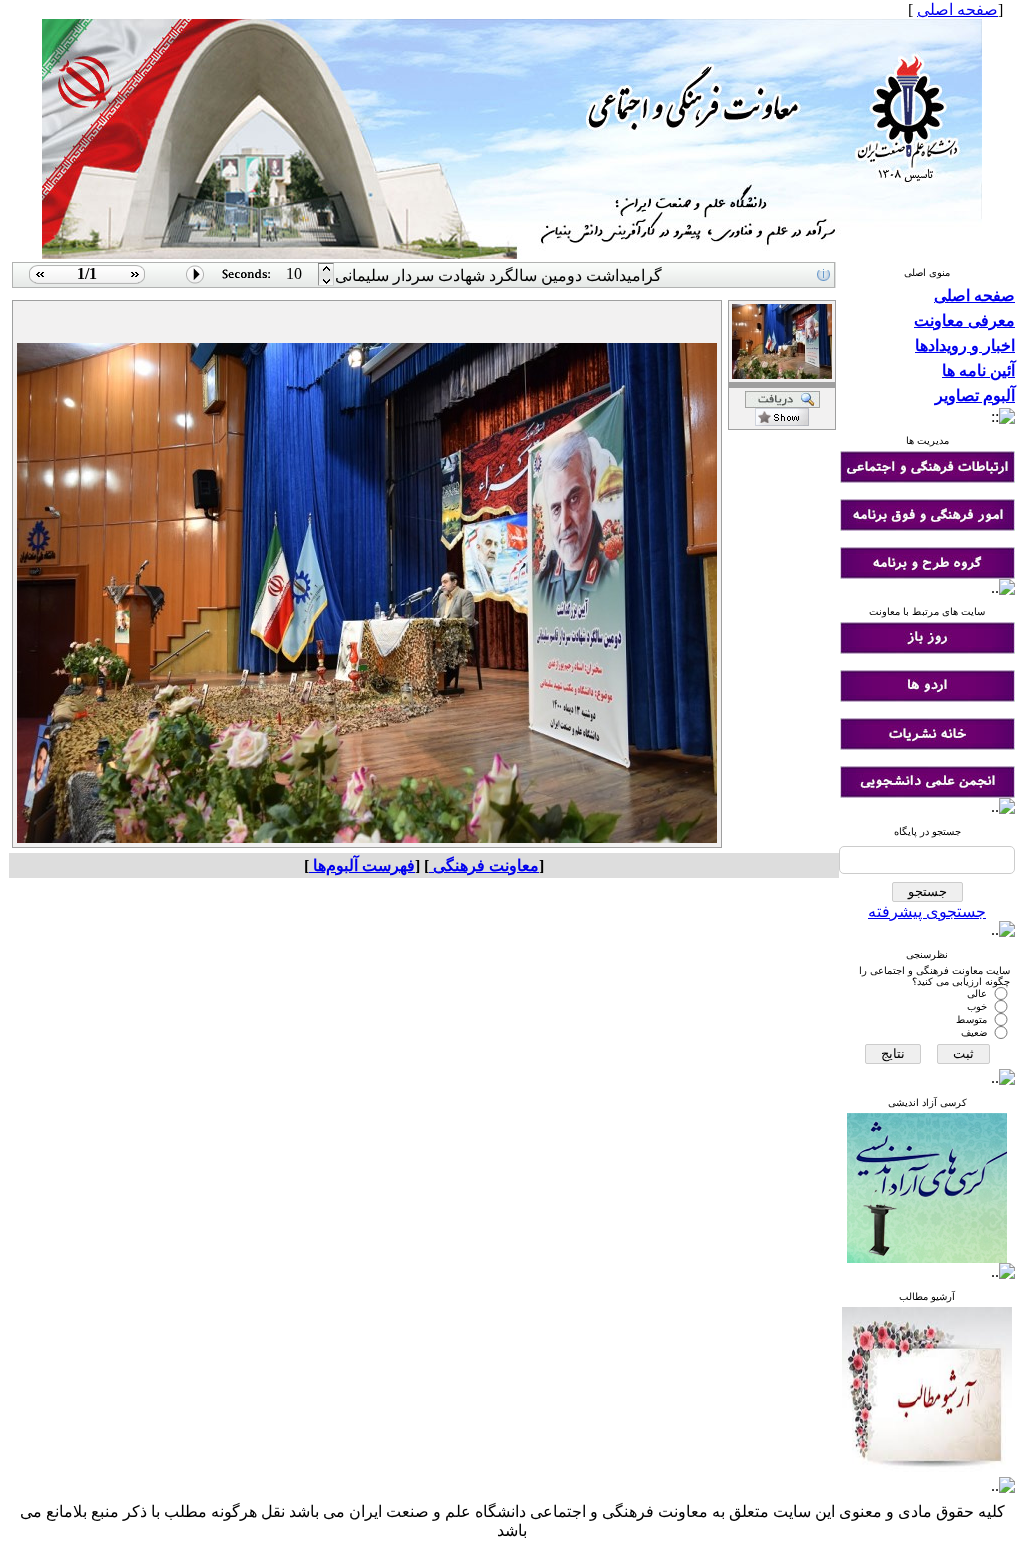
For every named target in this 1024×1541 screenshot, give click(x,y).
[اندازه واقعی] (782, 402)
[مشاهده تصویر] (37, 282)
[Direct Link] (782, 420)
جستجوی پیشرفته (927, 911)
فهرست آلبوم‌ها (362, 865)
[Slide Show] (195, 282)
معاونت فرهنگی (484, 865)
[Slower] (326, 269)
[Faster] (326, 282)
